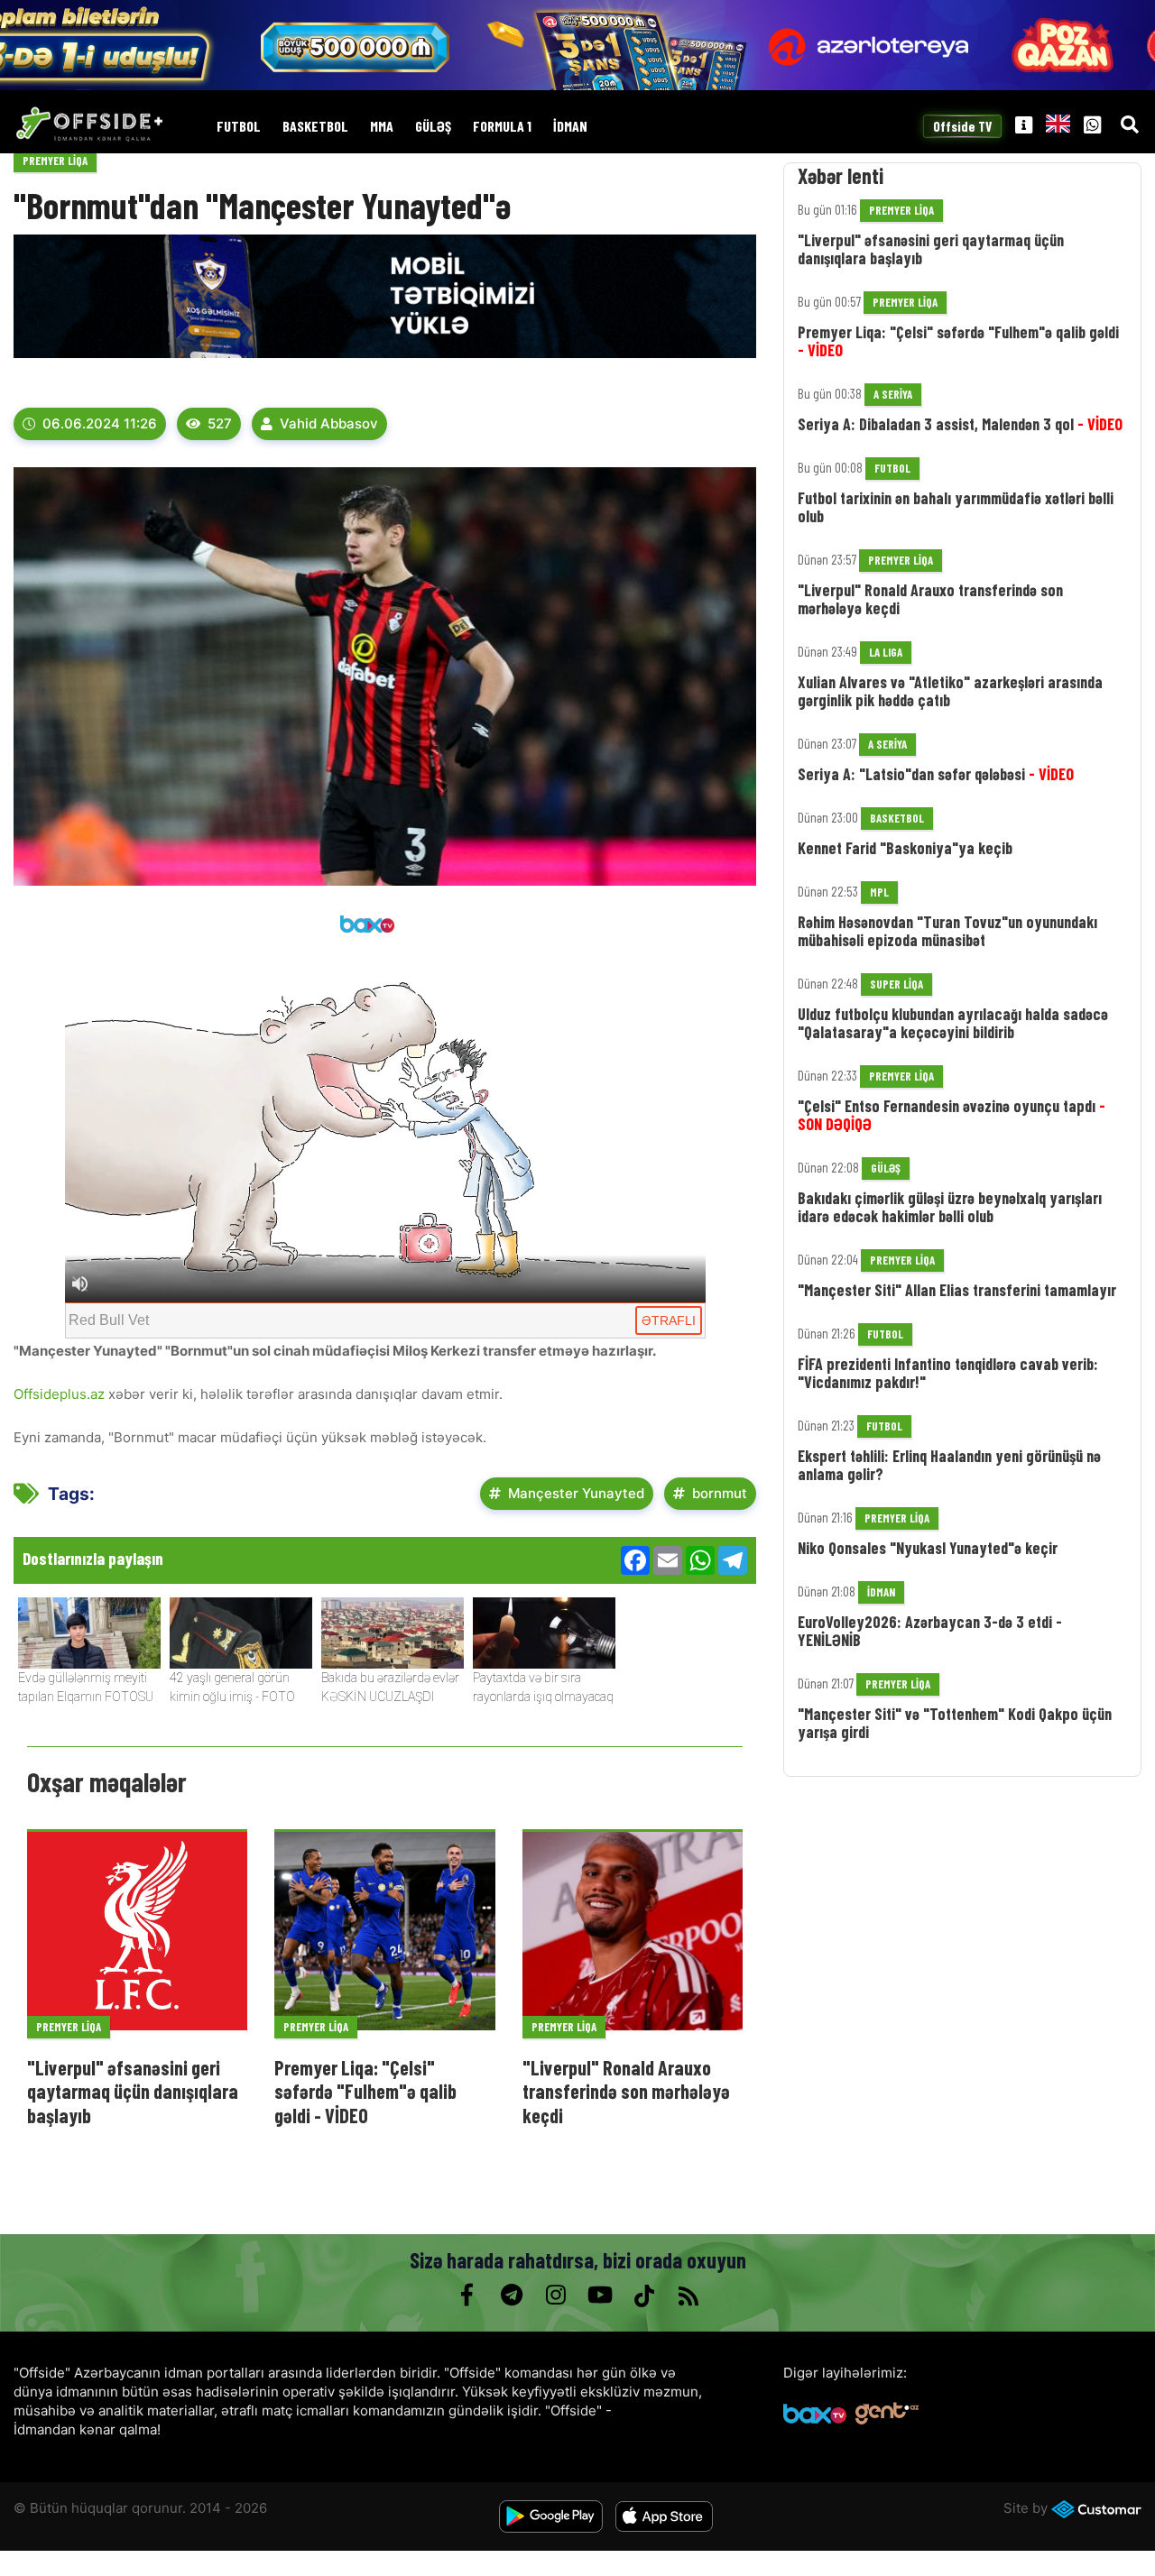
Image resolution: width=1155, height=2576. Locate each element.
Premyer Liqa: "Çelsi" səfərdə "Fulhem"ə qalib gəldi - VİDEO (365, 2091)
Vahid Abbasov (329, 423)
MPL (879, 892)
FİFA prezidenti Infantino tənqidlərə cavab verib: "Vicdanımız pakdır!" (948, 1373)
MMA (382, 127)
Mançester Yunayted (576, 1493)
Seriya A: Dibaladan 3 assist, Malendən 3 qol (960, 424)
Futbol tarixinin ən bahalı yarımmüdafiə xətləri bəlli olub (956, 507)
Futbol (239, 127)
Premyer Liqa (55, 161)
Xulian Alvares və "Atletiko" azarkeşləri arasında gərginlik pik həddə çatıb (950, 691)
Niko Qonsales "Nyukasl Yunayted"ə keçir (928, 1548)
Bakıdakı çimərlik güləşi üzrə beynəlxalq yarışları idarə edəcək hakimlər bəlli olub (950, 1207)
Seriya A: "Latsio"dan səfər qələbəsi (936, 774)
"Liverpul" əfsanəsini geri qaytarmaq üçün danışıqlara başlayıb (133, 2091)
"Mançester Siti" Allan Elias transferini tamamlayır (957, 1290)
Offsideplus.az (59, 1394)
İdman (570, 127)
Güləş (433, 127)
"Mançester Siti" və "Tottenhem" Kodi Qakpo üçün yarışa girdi (955, 1723)
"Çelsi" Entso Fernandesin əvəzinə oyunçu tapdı (952, 1115)
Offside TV (963, 126)
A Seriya (893, 394)
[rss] (688, 2295)
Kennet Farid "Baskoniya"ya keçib (905, 848)
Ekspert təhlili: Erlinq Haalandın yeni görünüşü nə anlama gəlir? (949, 1465)
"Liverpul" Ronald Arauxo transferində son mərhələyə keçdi (626, 2091)
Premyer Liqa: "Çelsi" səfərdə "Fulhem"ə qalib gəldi (958, 341)
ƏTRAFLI (669, 1320)
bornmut (720, 1493)
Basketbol (315, 127)
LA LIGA (886, 652)
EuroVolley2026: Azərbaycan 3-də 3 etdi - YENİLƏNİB (930, 1631)
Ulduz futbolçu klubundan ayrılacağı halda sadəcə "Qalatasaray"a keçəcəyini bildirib (953, 1023)
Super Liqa (896, 984)
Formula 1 (502, 127)
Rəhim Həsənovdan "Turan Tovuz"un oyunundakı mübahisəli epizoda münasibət (947, 931)
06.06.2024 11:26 (100, 423)
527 (220, 423)
